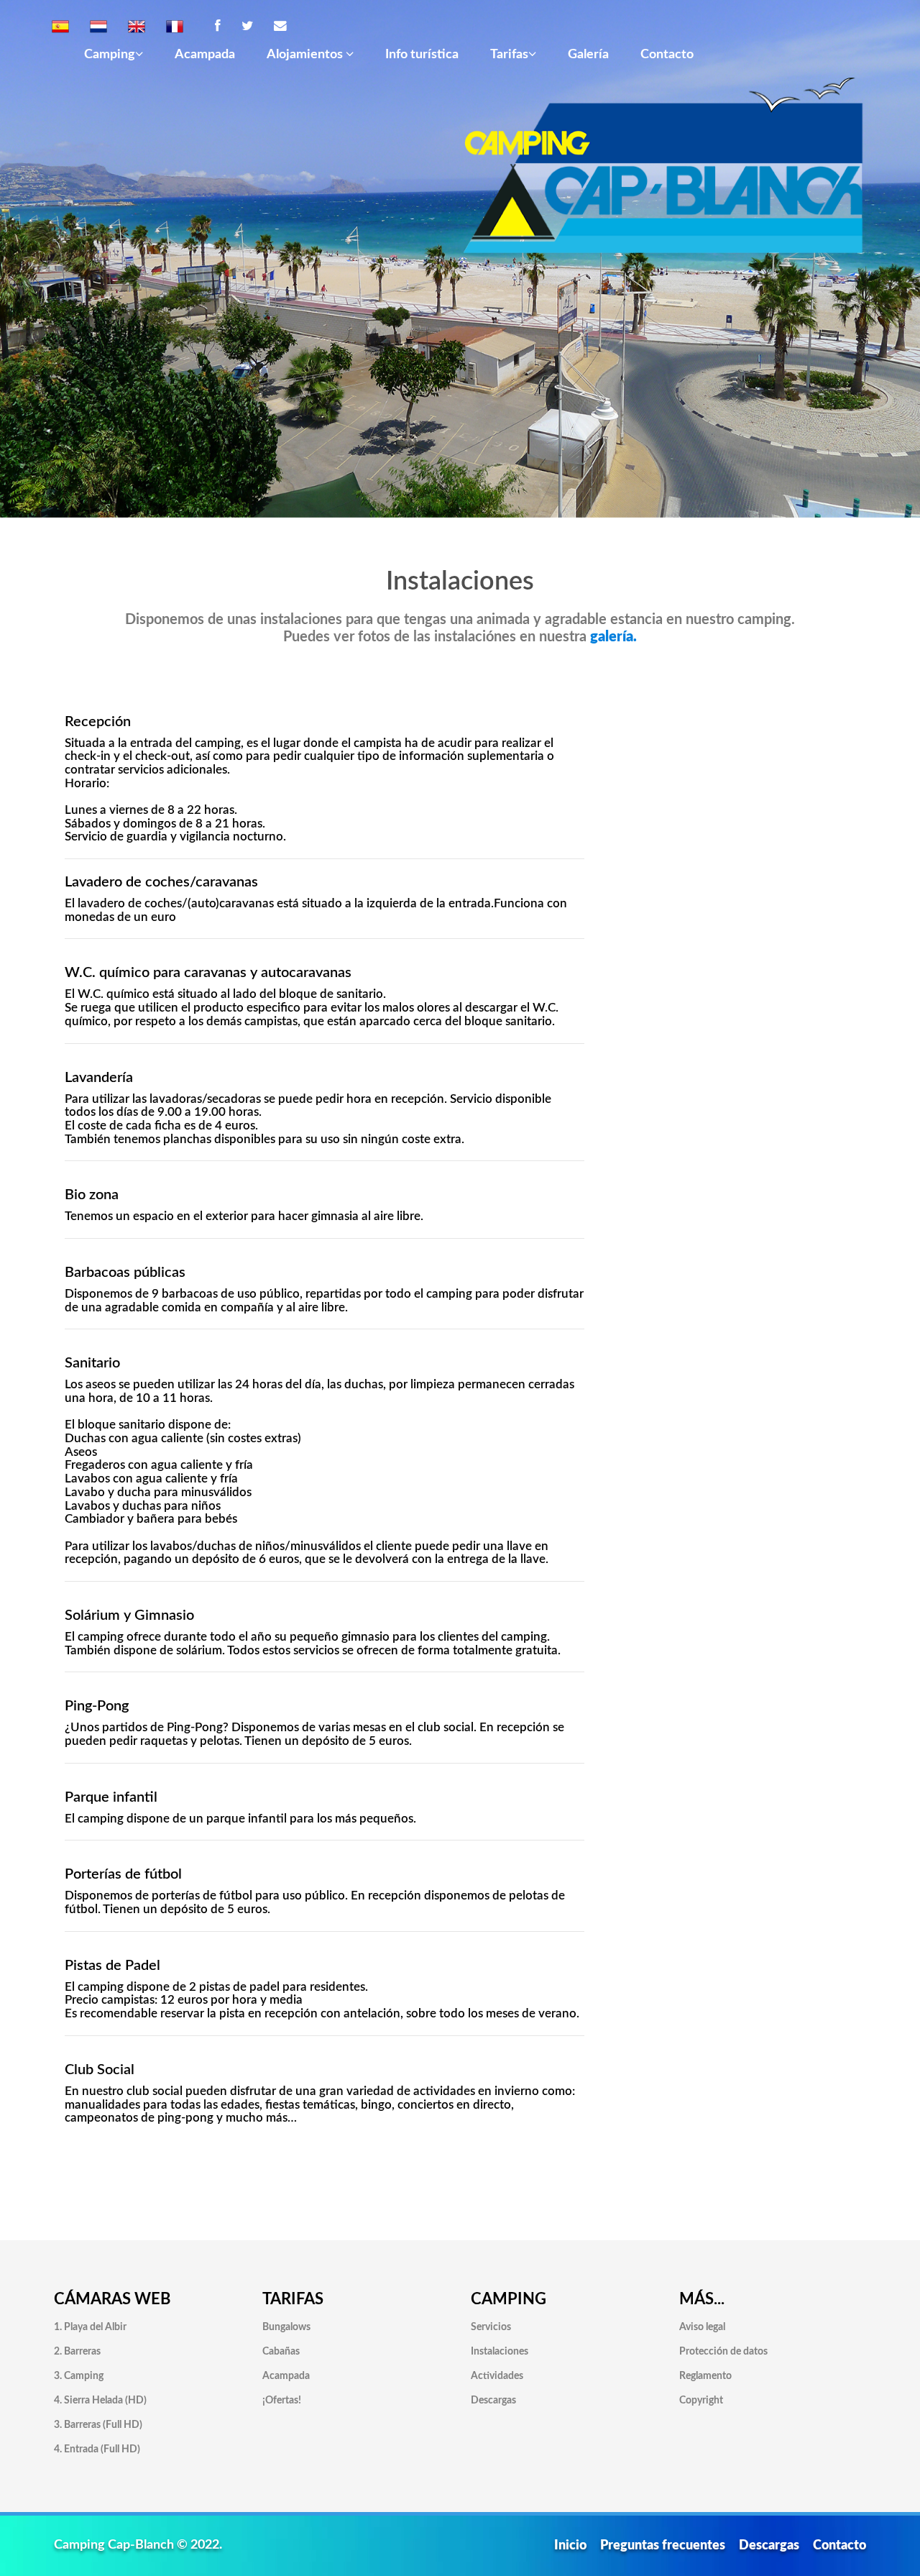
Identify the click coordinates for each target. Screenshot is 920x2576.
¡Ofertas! (282, 2401)
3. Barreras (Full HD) (98, 2425)
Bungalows (286, 2327)
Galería (588, 54)
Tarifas (509, 54)
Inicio (570, 2545)
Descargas (493, 2401)
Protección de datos (723, 2352)
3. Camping (79, 2376)
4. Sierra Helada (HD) (100, 2401)
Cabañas (281, 2352)
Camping (110, 54)
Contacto (667, 54)
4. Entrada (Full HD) (97, 2449)
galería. (613, 637)
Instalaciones (500, 2352)
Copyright (701, 2401)
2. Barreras (77, 2352)
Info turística (422, 54)
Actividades (497, 2376)
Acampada (205, 54)
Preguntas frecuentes (663, 2545)
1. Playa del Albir (90, 2327)
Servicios (491, 2327)
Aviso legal (702, 2327)
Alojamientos (306, 54)
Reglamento (705, 2376)
